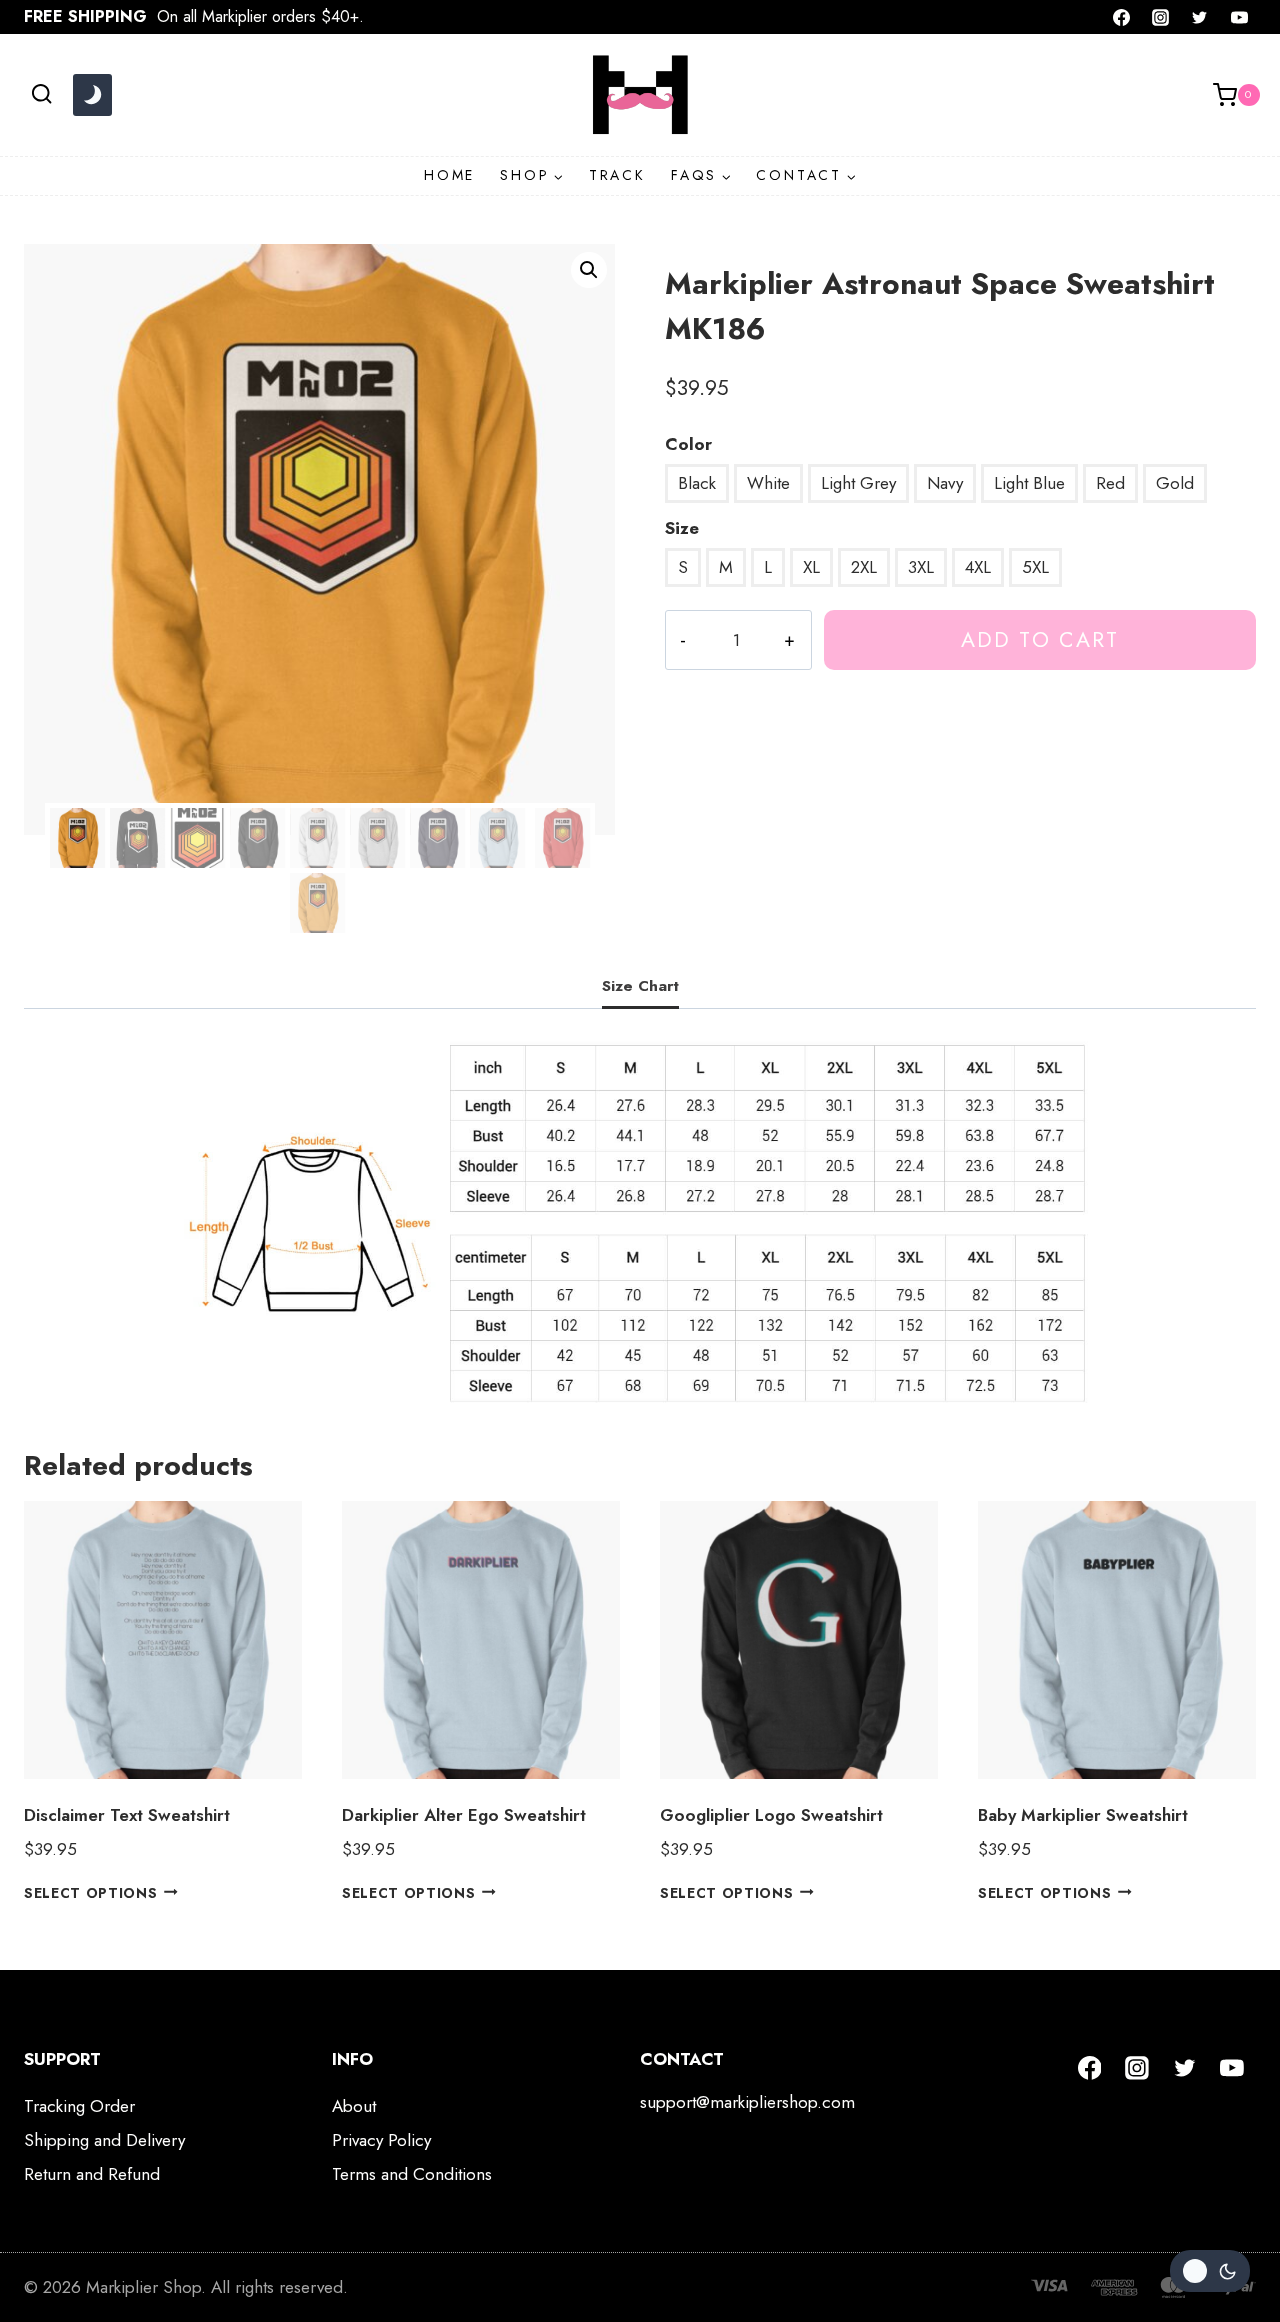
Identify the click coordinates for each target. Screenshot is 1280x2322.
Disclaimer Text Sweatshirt (127, 1815)
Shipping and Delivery (104, 2140)
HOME (449, 175)
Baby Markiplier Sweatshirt (1083, 1815)
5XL (1035, 567)
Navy (945, 483)
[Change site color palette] (92, 95)
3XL (921, 567)
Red (1110, 483)
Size (682, 528)
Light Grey (858, 483)
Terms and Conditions (412, 2174)
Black (697, 483)
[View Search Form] (41, 94)
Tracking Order (79, 2106)
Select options (91, 1892)
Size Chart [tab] (640, 986)
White (768, 483)
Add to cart (1040, 639)
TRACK (617, 175)
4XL (978, 567)
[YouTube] (1239, 17)
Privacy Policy (381, 2140)
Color (688, 444)
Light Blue (1029, 483)
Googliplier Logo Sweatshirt (771, 1815)
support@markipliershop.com (747, 2102)
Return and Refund (92, 2174)
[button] (589, 270)
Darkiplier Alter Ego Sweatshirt (464, 1815)
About (354, 2106)
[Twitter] (1200, 17)
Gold (1175, 483)
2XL (864, 567)
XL (811, 567)
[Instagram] (1161, 17)
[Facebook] (1122, 17)
